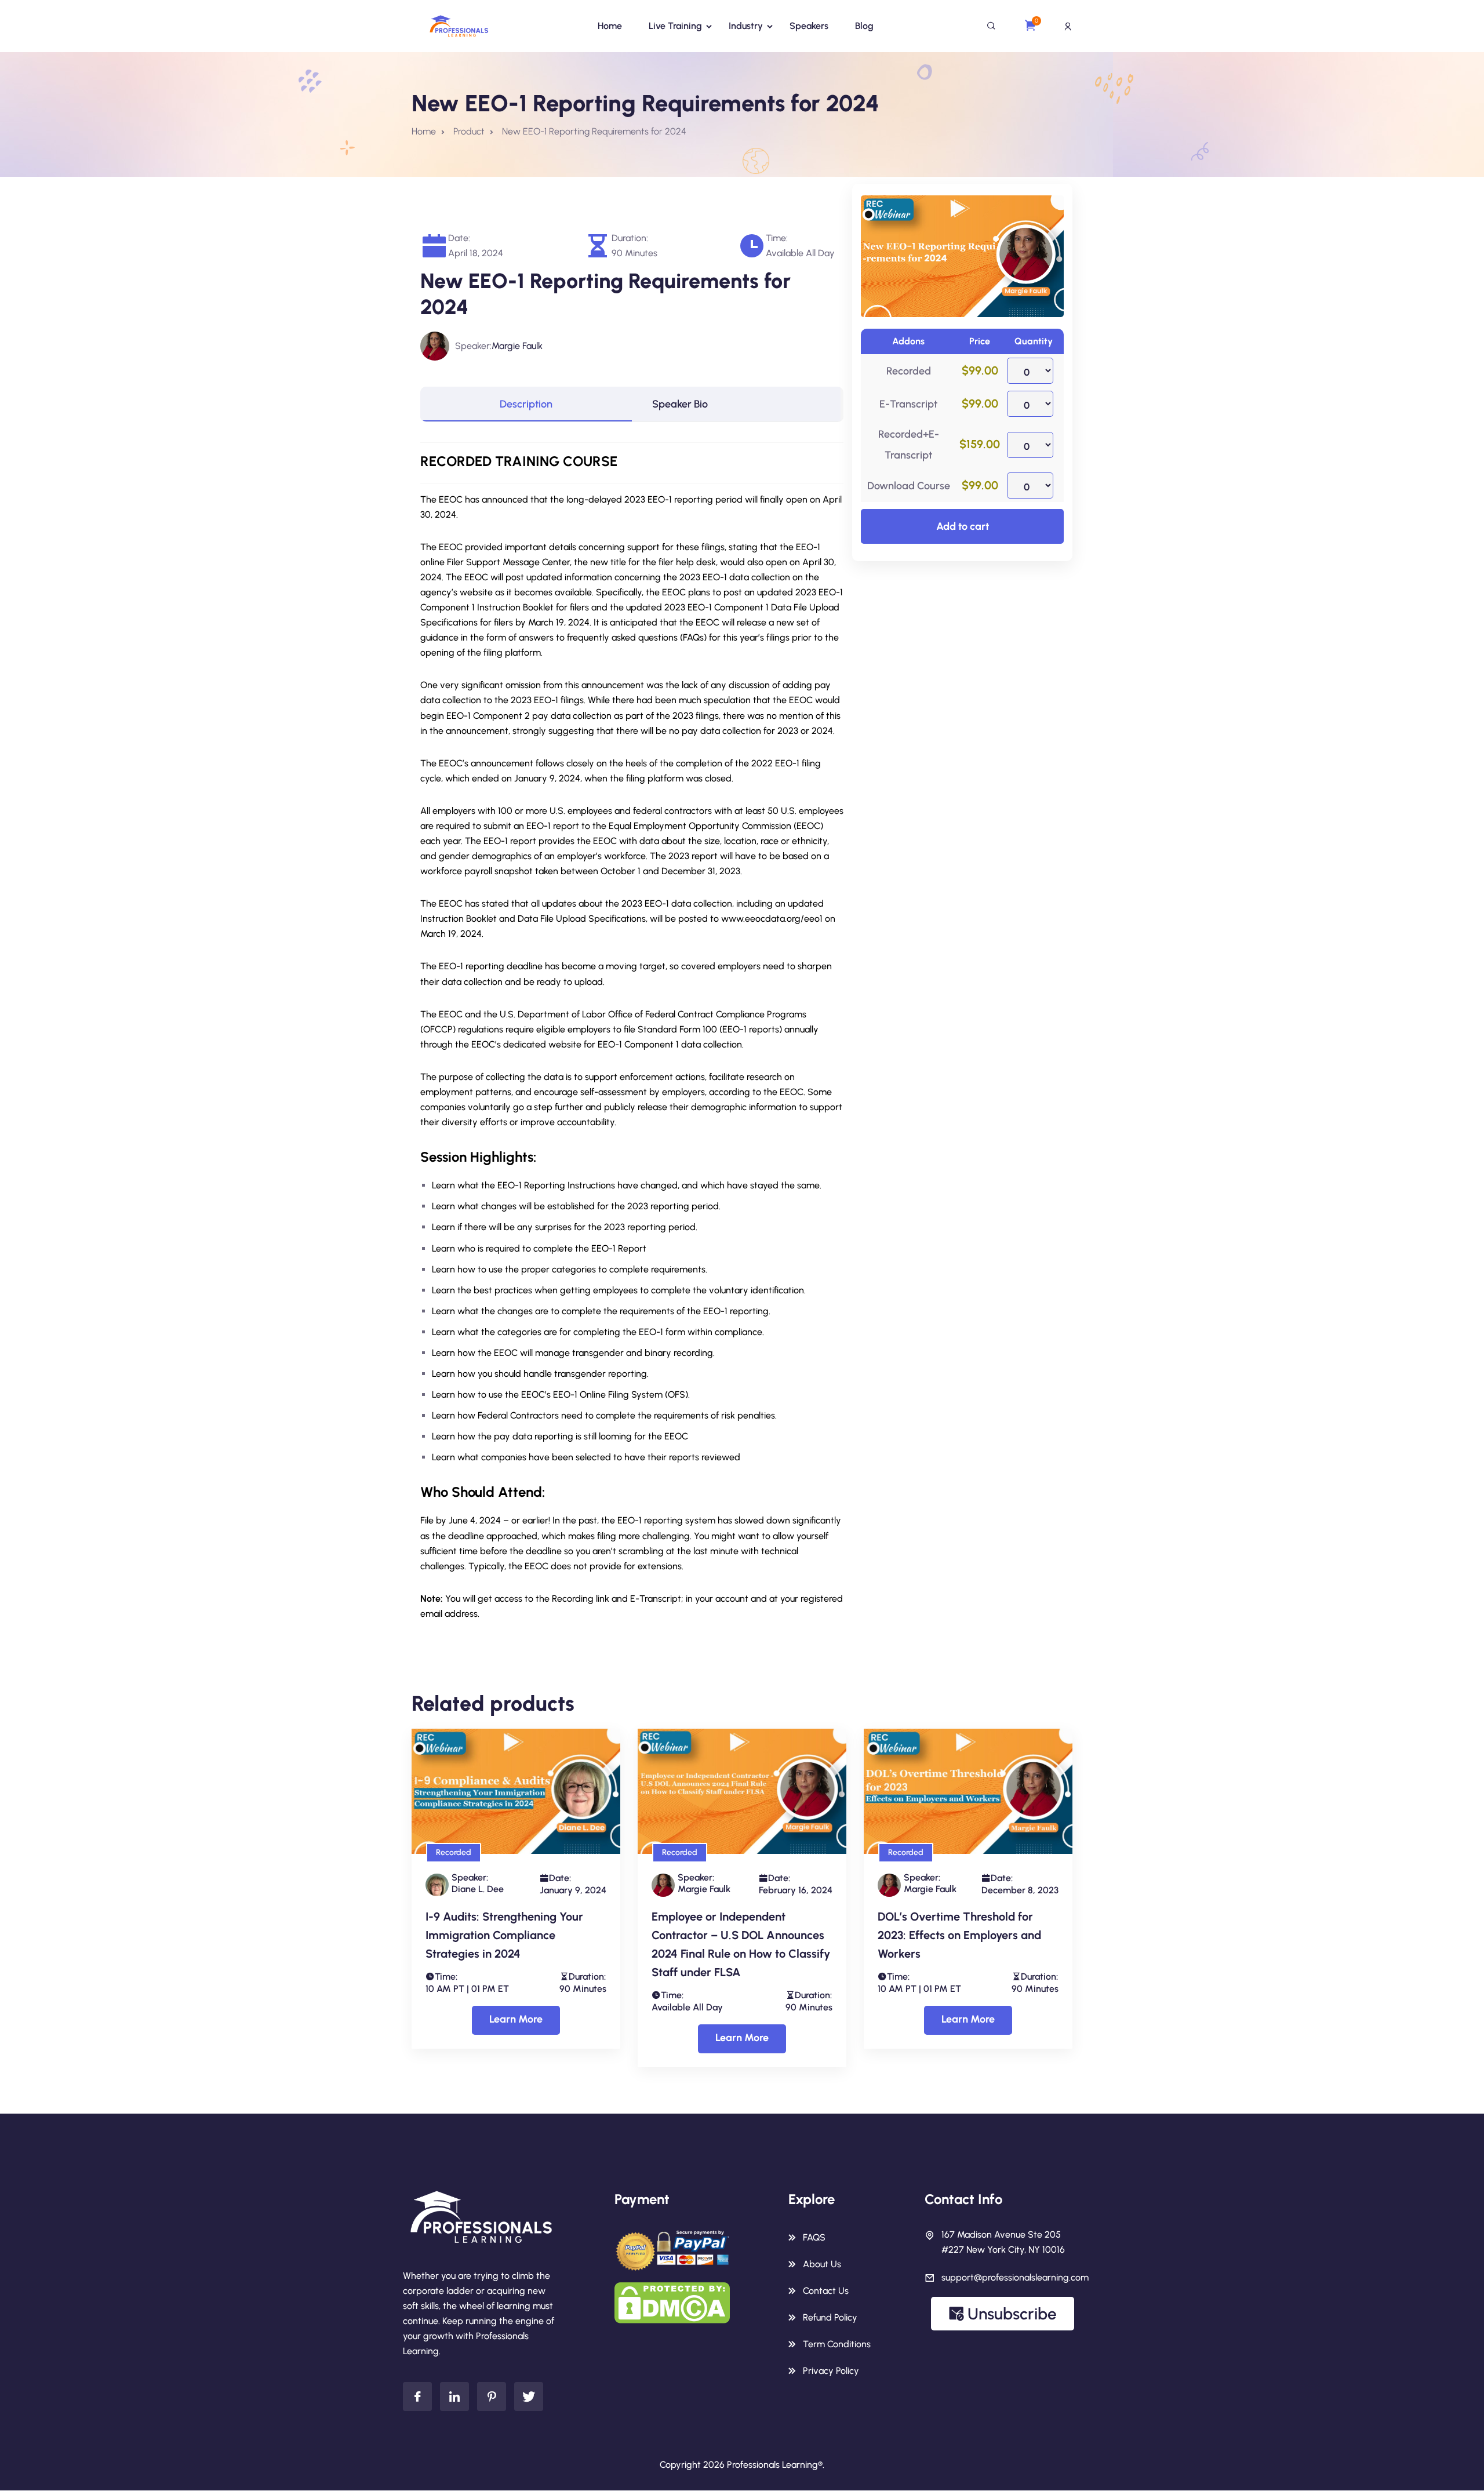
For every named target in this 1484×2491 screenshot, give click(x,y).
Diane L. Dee (478, 1889)
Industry (746, 26)
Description (526, 404)
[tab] (526, 404)
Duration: (630, 238)
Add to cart (963, 526)
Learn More (516, 2019)
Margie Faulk (517, 346)
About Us (822, 2264)
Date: (459, 238)
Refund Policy (830, 2317)
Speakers (809, 26)
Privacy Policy (831, 2371)
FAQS (814, 2237)
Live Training (675, 26)
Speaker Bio (680, 404)
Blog (864, 26)
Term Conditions (837, 2344)
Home (610, 26)
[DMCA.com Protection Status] (672, 2302)
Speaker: (473, 346)
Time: (777, 238)
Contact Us (826, 2291)
